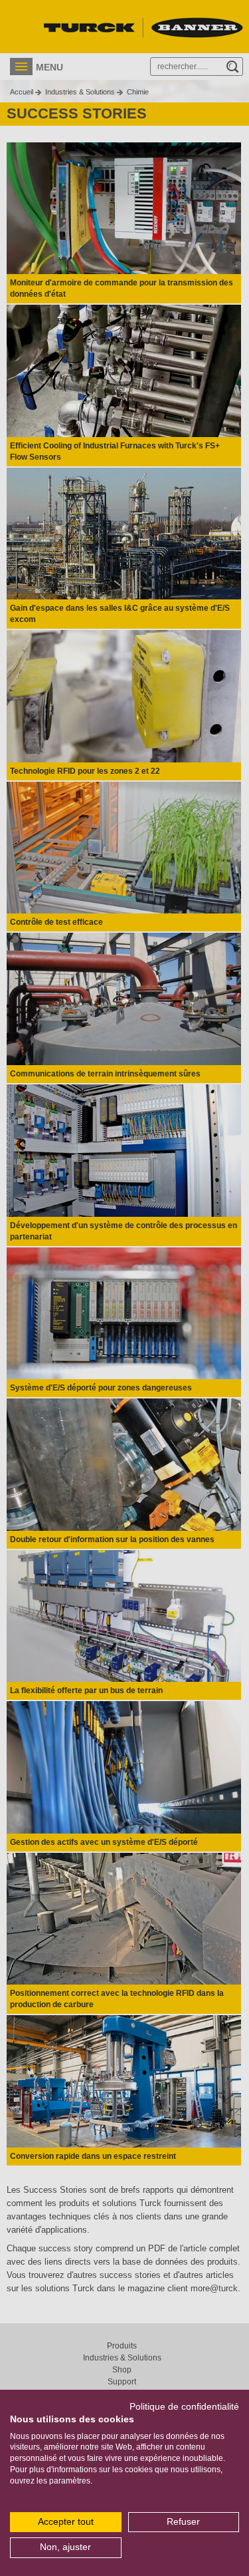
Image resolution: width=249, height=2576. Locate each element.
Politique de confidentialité (184, 2407)
